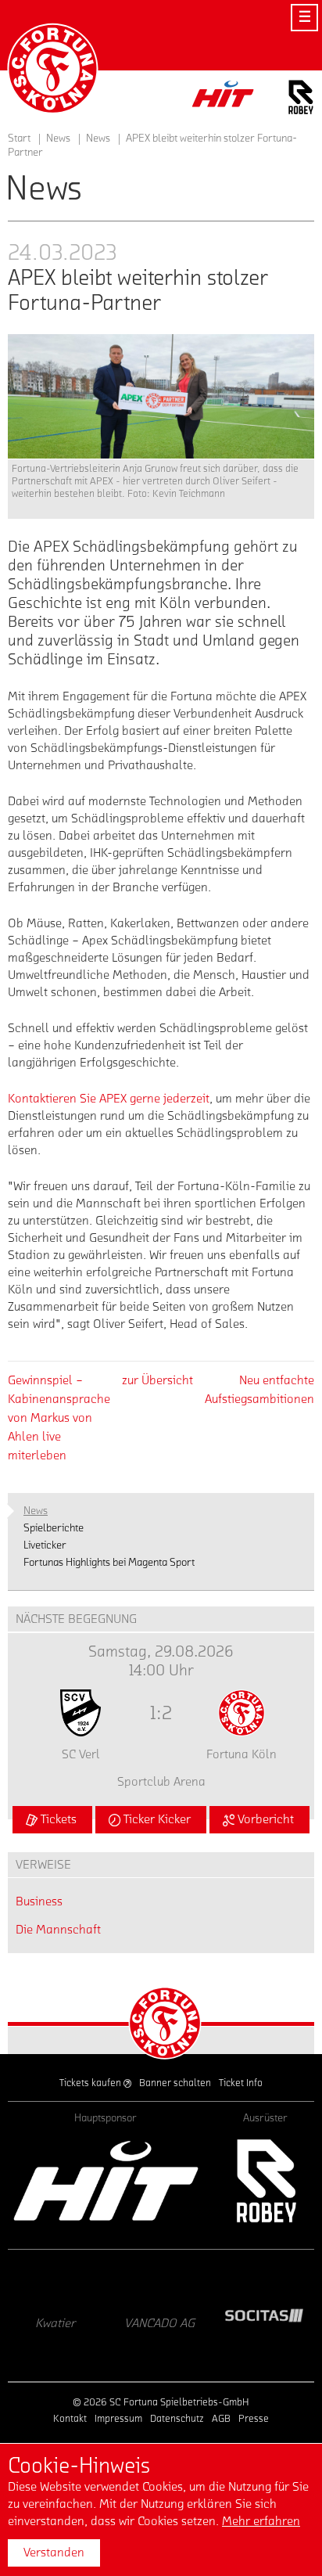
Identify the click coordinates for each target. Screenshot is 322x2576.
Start (19, 139)
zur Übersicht (157, 1380)
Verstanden (54, 2553)
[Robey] (265, 2180)
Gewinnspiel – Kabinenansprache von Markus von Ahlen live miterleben (59, 1418)
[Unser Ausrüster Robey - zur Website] (301, 100)
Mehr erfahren (261, 2521)
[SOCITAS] (184, 2315)
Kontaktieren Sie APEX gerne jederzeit (109, 1099)
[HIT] (106, 2180)
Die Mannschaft (58, 1930)
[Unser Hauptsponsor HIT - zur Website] (224, 98)
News (98, 139)
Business (39, 1901)
